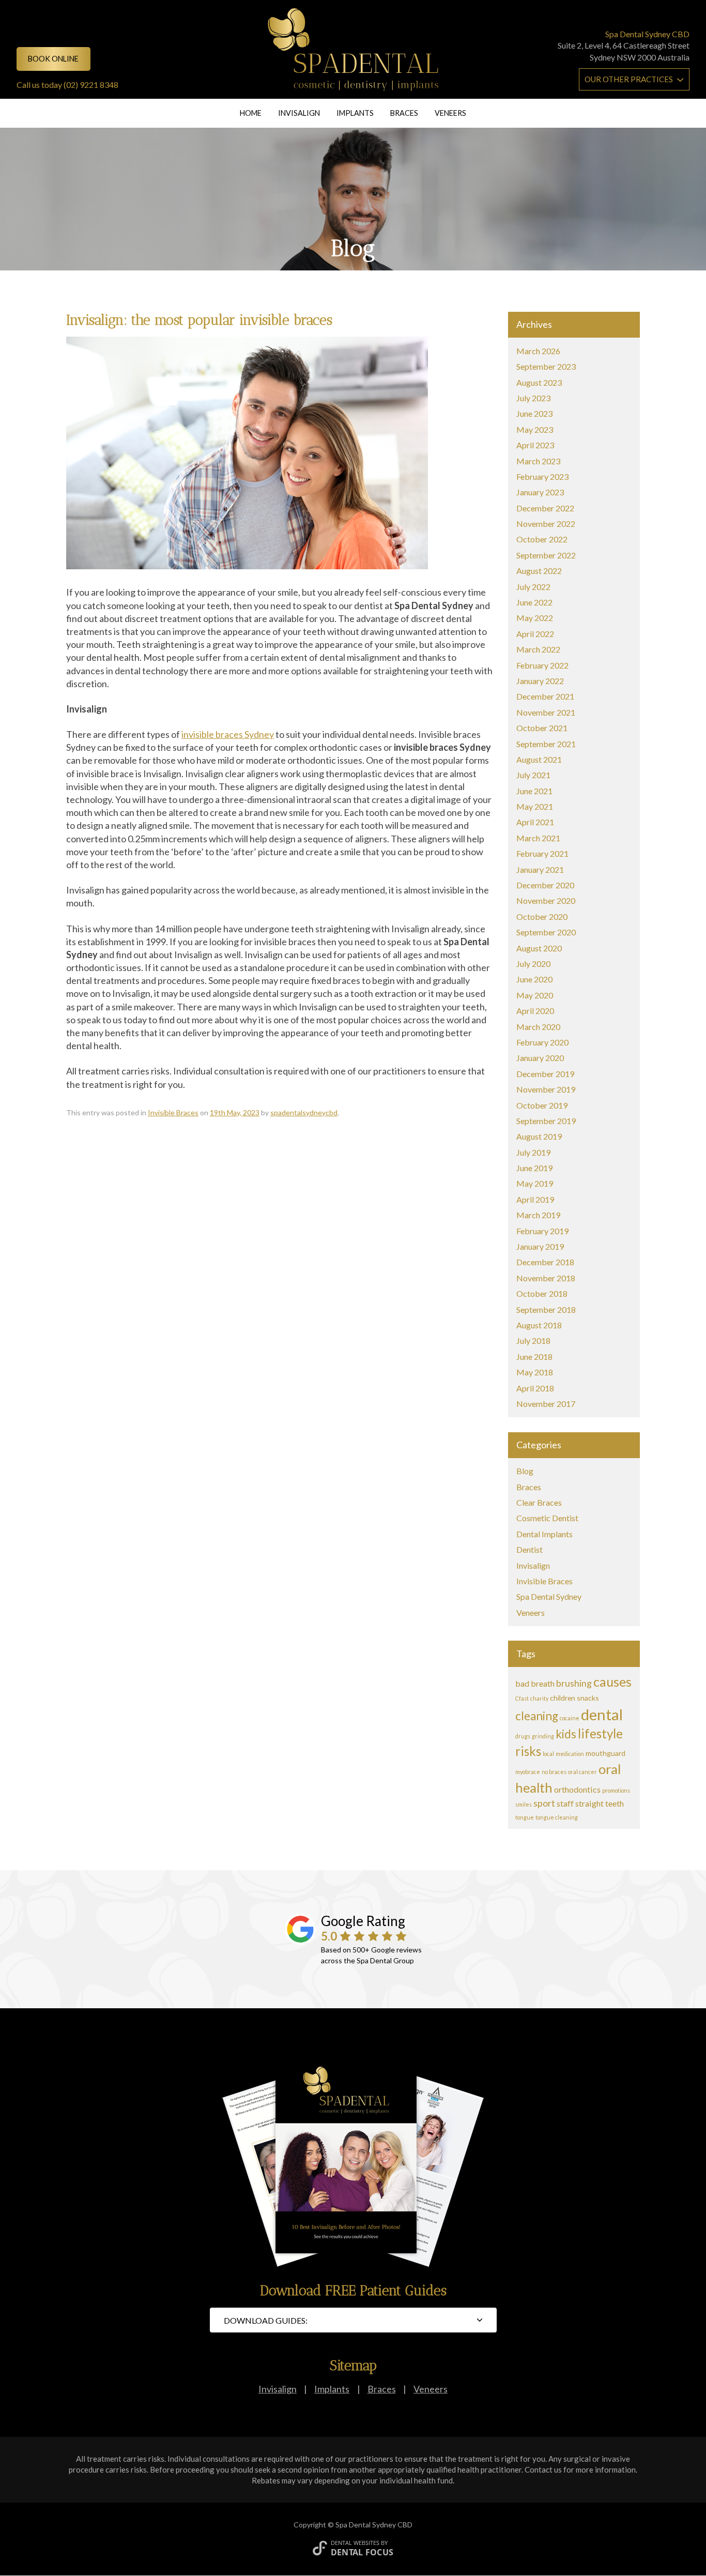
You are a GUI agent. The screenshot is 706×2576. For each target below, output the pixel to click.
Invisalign (299, 113)
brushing (574, 1683)
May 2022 (535, 618)
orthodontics (577, 1789)
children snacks (574, 1698)
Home (251, 113)
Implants (355, 113)
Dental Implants (544, 1534)
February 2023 (542, 476)
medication (570, 1754)
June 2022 (534, 602)
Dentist (529, 1549)
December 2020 (545, 885)
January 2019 (540, 1246)
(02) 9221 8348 (91, 85)
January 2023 (540, 492)
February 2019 (542, 1231)
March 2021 (538, 838)
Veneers (450, 113)
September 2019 (546, 1121)
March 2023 (538, 461)
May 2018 (535, 1372)
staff (565, 1803)
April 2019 (535, 1199)
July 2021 (533, 775)
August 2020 (539, 948)
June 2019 (534, 1168)
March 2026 (538, 351)
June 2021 (534, 791)
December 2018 (545, 1262)
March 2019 (538, 1215)
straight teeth (600, 1803)
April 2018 (535, 1388)
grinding (543, 1736)
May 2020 (535, 995)
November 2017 (546, 1404)
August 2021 (539, 759)
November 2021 (546, 712)
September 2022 (546, 555)
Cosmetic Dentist (547, 1518)
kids (566, 1734)
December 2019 (545, 1074)
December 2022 (545, 508)
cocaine (570, 1718)
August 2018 (539, 1325)
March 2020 (538, 1027)
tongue (525, 1817)
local (548, 1754)
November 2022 (546, 524)
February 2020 (542, 1042)
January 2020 (540, 1058)
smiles (524, 1804)
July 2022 (533, 587)
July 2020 (533, 964)
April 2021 (535, 822)
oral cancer (582, 1772)
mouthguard (605, 1753)
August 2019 (539, 1136)
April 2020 (535, 1011)
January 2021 (540, 869)
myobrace (528, 1772)
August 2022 (539, 571)
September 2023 (546, 366)
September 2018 (546, 1309)
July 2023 (533, 398)
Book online (53, 59)
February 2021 (542, 853)
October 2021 (542, 728)
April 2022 (535, 634)
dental (602, 1714)
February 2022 (542, 665)
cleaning (537, 1716)
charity (539, 1698)
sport (544, 1803)
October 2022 (542, 539)
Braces (404, 113)
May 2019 (535, 1183)
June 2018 (534, 1357)
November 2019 (546, 1089)
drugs (523, 1736)
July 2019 (533, 1152)
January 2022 (540, 681)
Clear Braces (539, 1502)
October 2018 (542, 1293)
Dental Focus (362, 2552)
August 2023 (539, 382)
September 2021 (546, 744)
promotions (616, 1790)
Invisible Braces (173, 1112)
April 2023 (535, 445)
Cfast (522, 1698)
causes (612, 1681)
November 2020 (546, 900)
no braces (554, 1772)
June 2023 (534, 413)
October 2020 (542, 916)
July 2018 (533, 1340)
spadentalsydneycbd (304, 1112)
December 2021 (545, 696)
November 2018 (546, 1278)
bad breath (535, 1683)
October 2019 (542, 1105)
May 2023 (535, 429)
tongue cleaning (557, 1817)
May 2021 (535, 806)
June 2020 (534, 979)
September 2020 (546, 932)
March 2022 (538, 649)
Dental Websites (355, 2543)
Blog (525, 1471)
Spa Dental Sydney (549, 1596)
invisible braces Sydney (228, 734)
